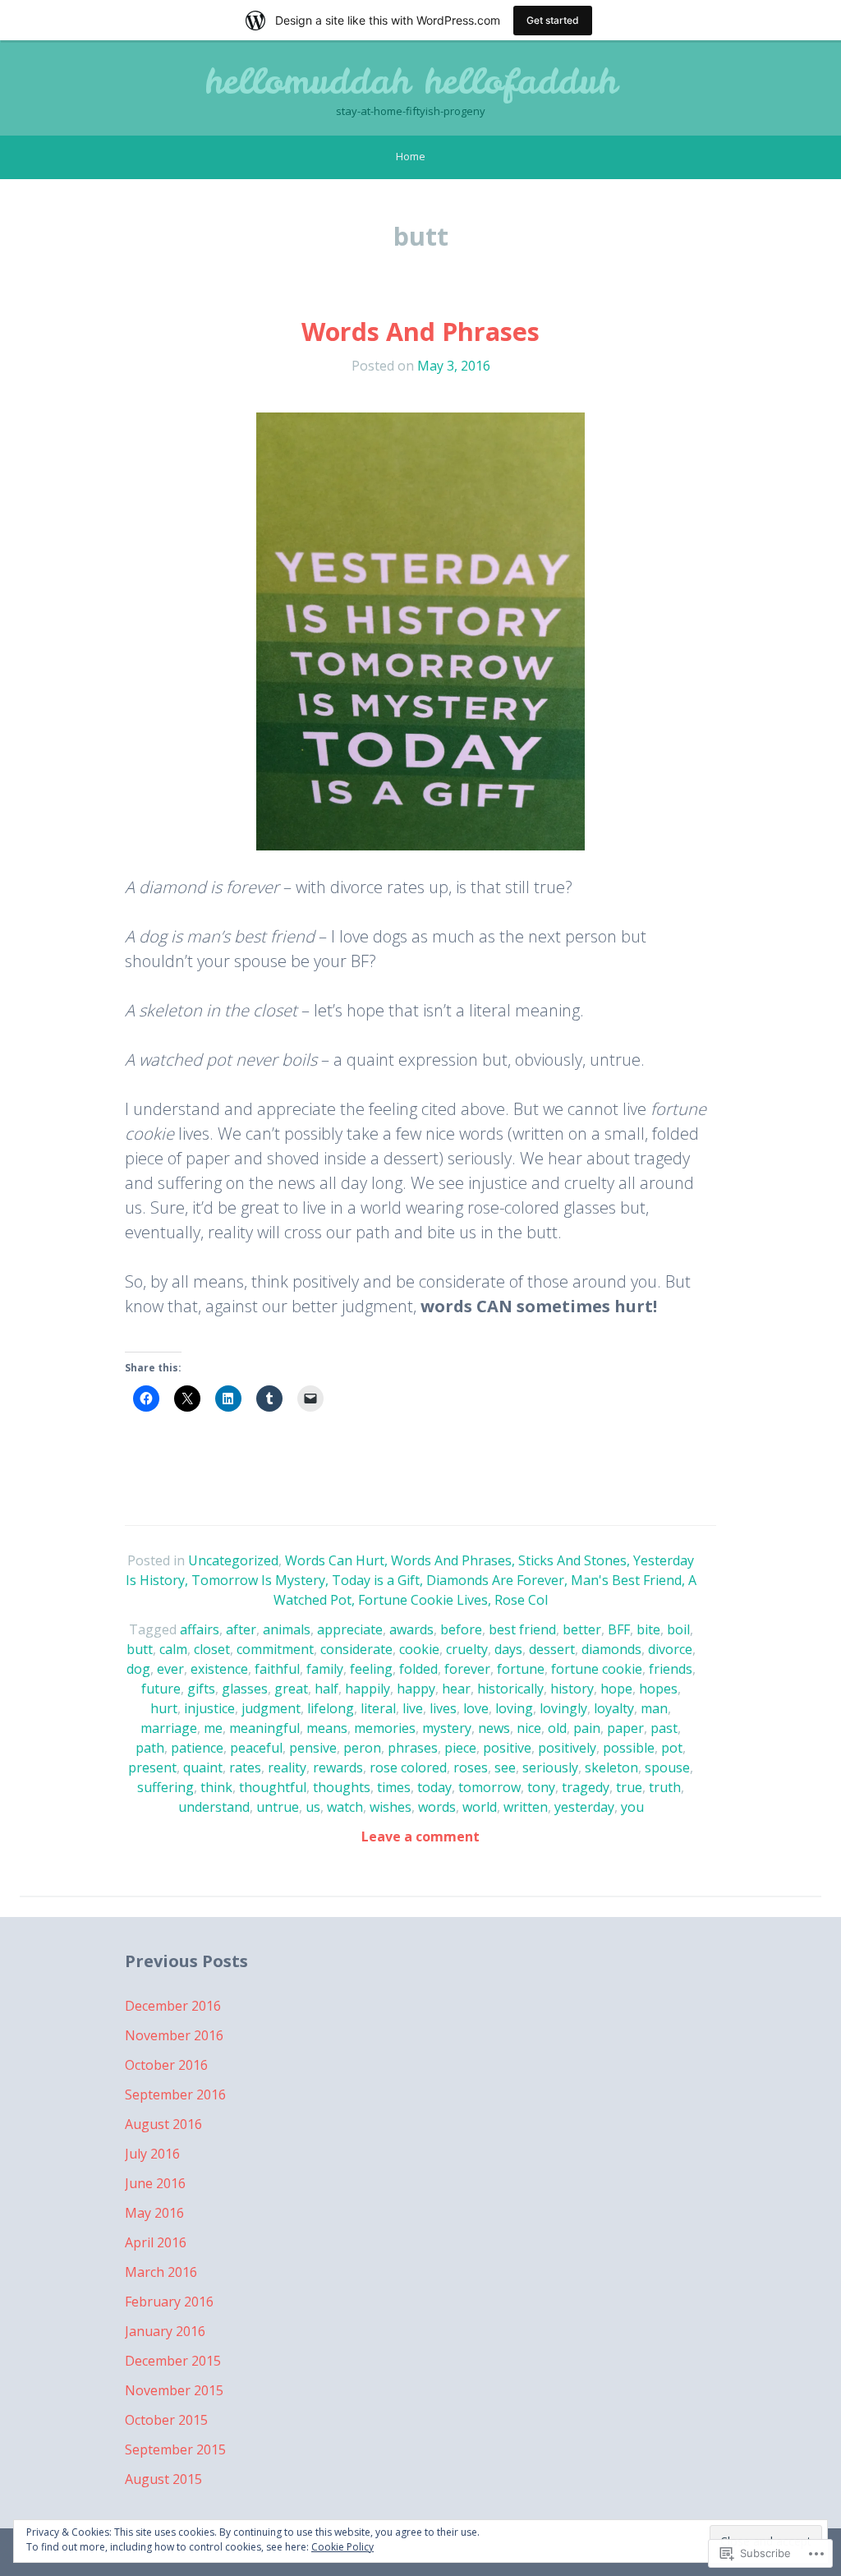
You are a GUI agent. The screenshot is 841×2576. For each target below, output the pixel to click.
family (325, 1669)
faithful (277, 1669)
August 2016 (163, 2124)
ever (170, 1669)
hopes (658, 1689)
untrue (278, 1807)
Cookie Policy (342, 2547)
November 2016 (174, 2035)
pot (672, 1748)
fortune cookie (597, 1669)
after (241, 1629)
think (216, 1787)
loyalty (614, 1708)
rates (245, 1767)
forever (467, 1669)
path (150, 1748)
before (461, 1629)
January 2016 (165, 2331)
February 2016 (169, 2302)
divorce (670, 1649)
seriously (550, 1767)
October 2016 (166, 2065)
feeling (371, 1669)
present (152, 1767)
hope (616, 1689)
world (480, 1807)
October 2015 (166, 2420)
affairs (200, 1629)
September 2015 (175, 2449)
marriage (169, 1728)
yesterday (584, 1807)
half (326, 1689)
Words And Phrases (420, 332)
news (494, 1728)
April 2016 (156, 2242)
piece (460, 1748)
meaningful (264, 1728)
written (526, 1807)
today (434, 1787)
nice (529, 1728)
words (437, 1807)
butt (140, 1649)
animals (287, 1629)
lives (443, 1708)
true (629, 1787)
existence (219, 1669)
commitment (275, 1649)
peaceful (256, 1748)
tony (541, 1787)
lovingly (563, 1708)
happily (368, 1689)
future (161, 1689)
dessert (552, 1649)
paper (625, 1728)
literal (378, 1708)
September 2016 (175, 2094)
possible (629, 1748)
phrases (413, 1748)
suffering (165, 1787)
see (505, 1767)
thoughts (342, 1787)
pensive (313, 1748)
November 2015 (174, 2390)
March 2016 (161, 2272)
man (654, 1708)
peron (362, 1748)
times (394, 1787)
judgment (271, 1708)
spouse (667, 1767)
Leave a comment (420, 1836)
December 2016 (173, 2006)
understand (214, 1807)
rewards (338, 1767)
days (508, 1649)
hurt (164, 1708)
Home (411, 156)
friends (671, 1669)
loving (514, 1708)
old (557, 1728)
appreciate (350, 1629)
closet (212, 1649)
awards (411, 1629)
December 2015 (173, 2361)
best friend (522, 1629)
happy (416, 1689)
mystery (447, 1728)
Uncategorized (233, 1560)
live (413, 1708)
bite (648, 1629)
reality (287, 1767)
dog (138, 1669)
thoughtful (273, 1787)
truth (665, 1787)
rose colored (408, 1767)
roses (471, 1767)
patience (197, 1748)
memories (385, 1728)
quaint (203, 1767)
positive (507, 1748)
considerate (356, 1649)
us (313, 1807)
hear (456, 1689)
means (327, 1728)
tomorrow (489, 1787)
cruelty (467, 1649)
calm (173, 1649)
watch (345, 1807)
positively (567, 1748)
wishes (391, 1807)
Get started (553, 20)
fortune (521, 1669)
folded (418, 1669)
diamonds (611, 1649)
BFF (619, 1629)
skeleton (611, 1767)
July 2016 (152, 2154)
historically (510, 1689)
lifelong (331, 1708)
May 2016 (154, 2213)
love (476, 1708)
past (664, 1728)
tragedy (586, 1787)
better (582, 1629)
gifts (201, 1689)
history (572, 1689)
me (213, 1728)
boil (678, 1629)
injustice (209, 1708)
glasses (245, 1689)
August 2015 (163, 2479)
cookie (419, 1649)
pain (587, 1728)
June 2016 (155, 2183)
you (632, 1807)
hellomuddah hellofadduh (411, 81)
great (291, 1689)
